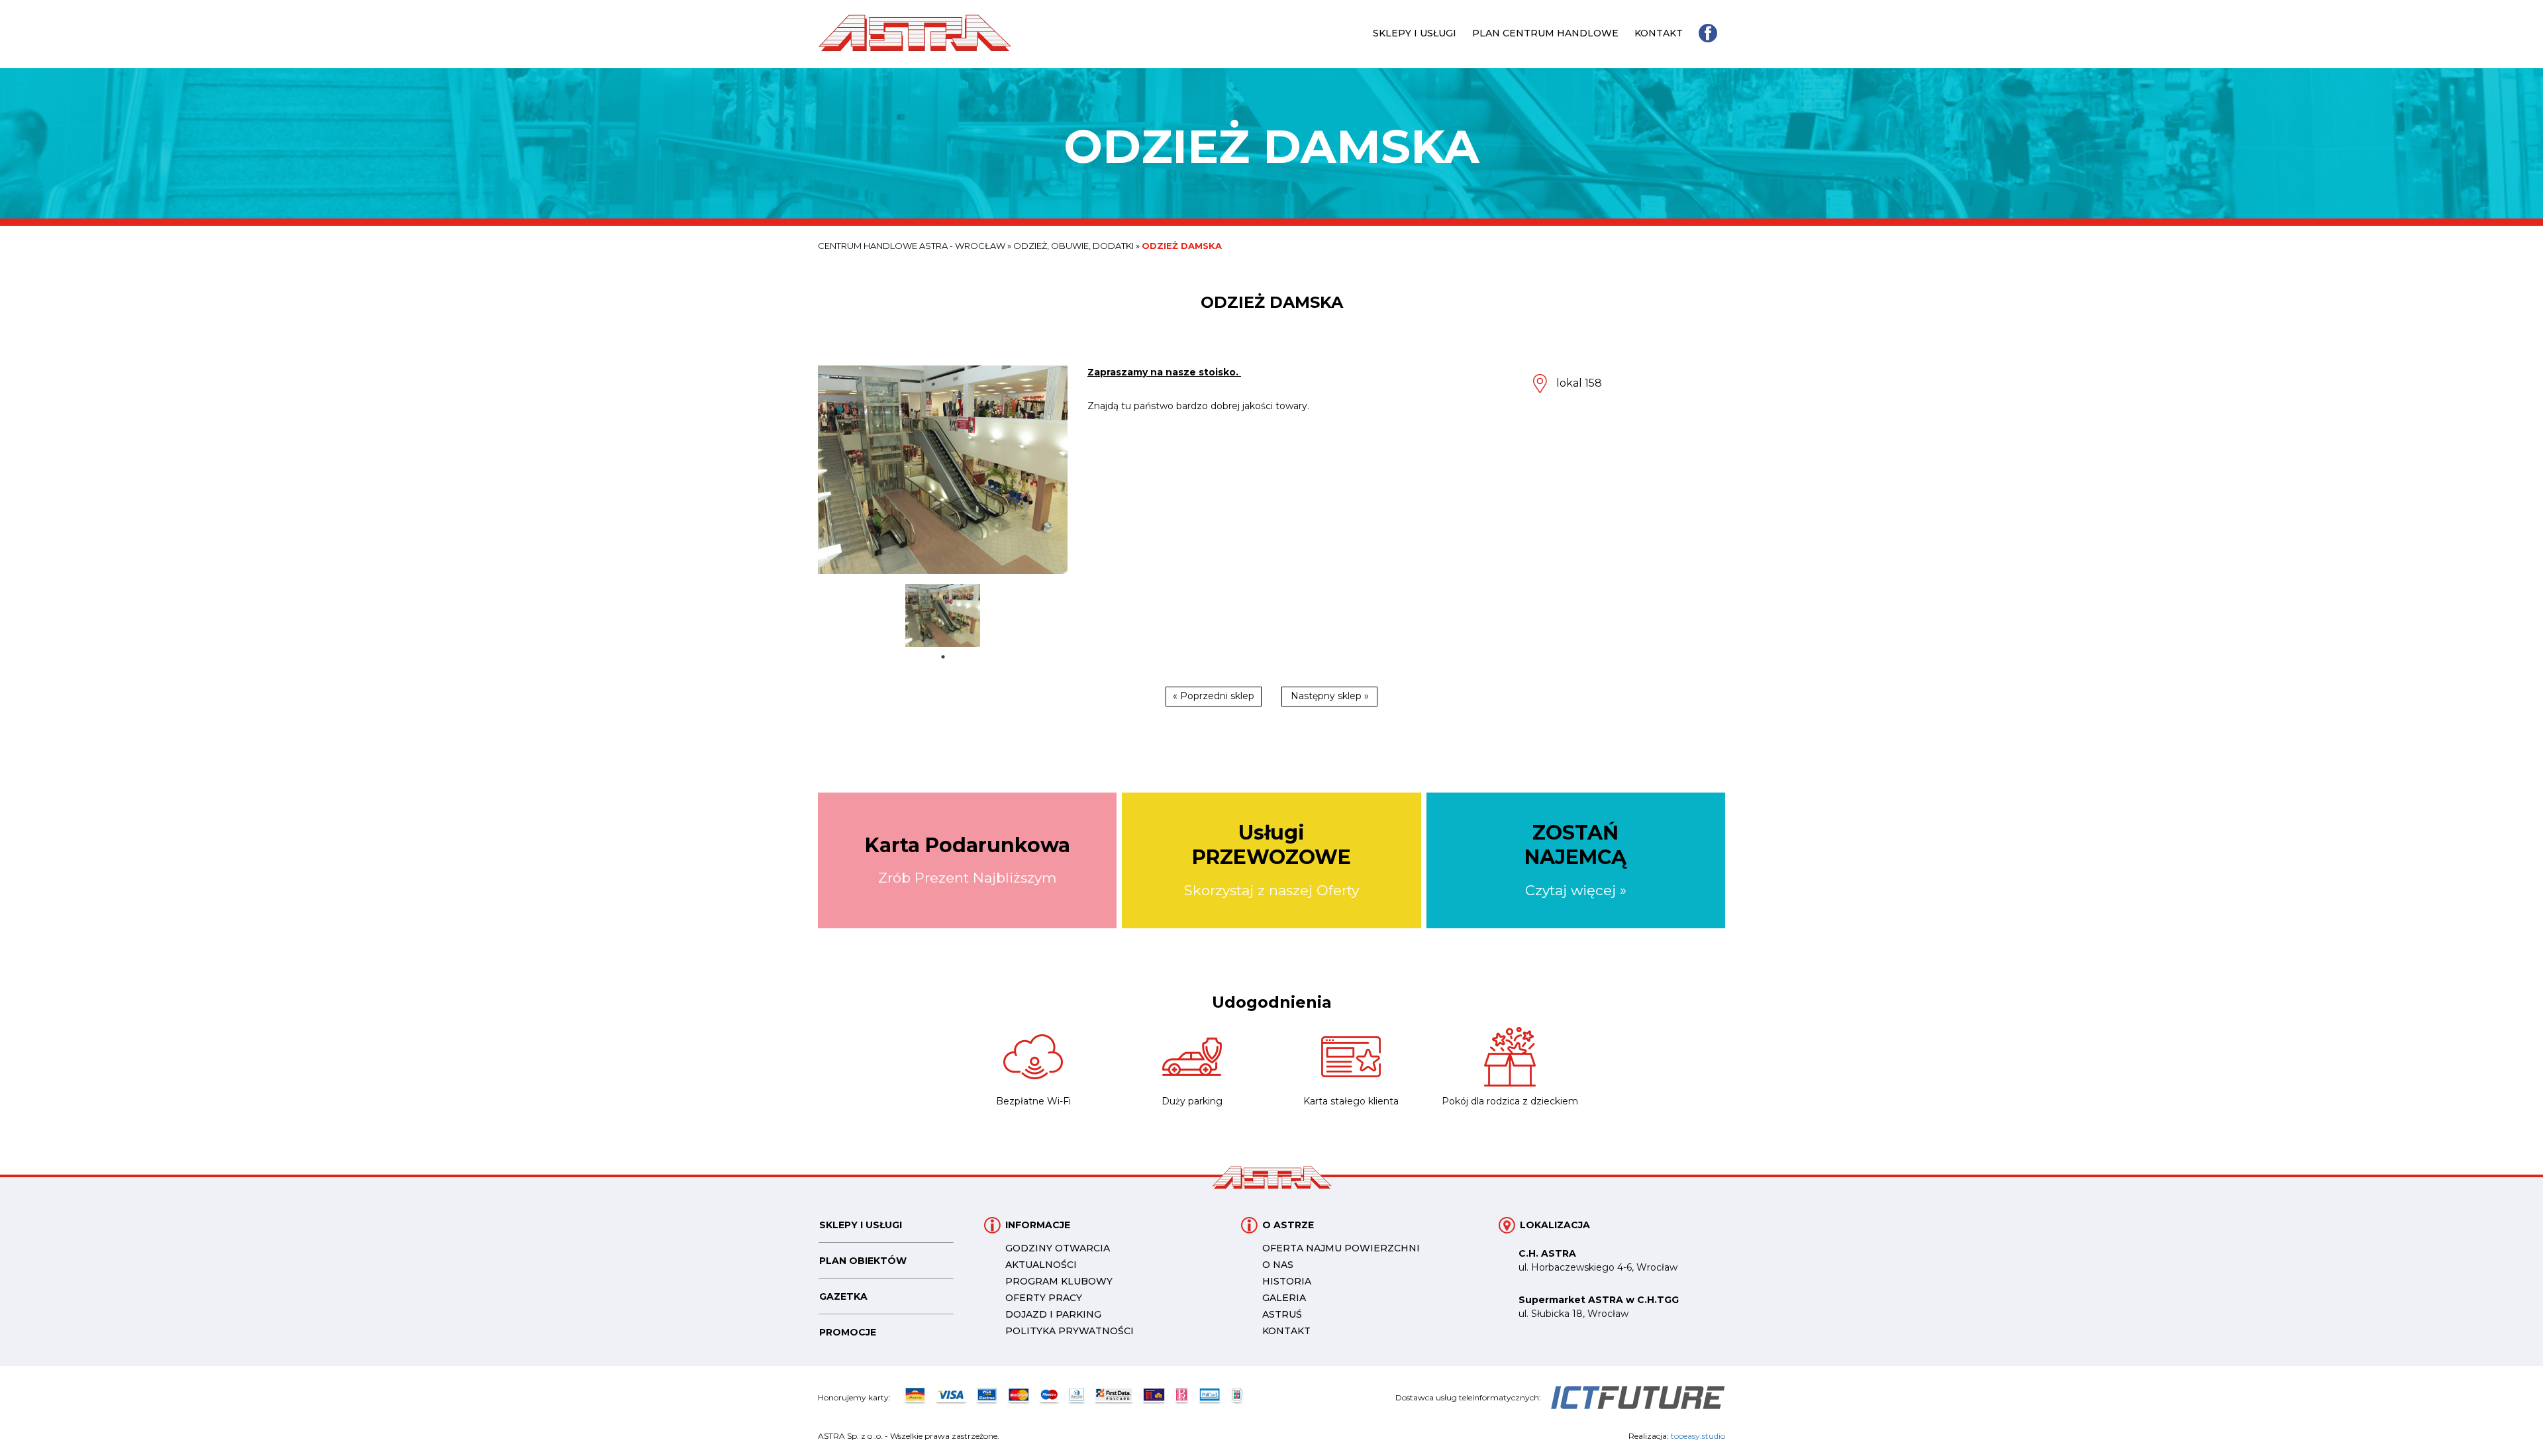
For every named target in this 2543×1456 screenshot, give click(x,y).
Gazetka (843, 1296)
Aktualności (1041, 1265)
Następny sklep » (1330, 696)
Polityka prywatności (1070, 1331)
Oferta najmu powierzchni (1341, 1248)
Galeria (1284, 1298)
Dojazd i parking (1053, 1314)
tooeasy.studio (1698, 1436)
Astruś (1282, 1314)
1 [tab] (943, 657)
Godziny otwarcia (1058, 1248)
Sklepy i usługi (1415, 33)
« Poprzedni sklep (1214, 696)
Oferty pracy (1044, 1298)
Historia (1287, 1281)
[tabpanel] (943, 615)
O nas (1278, 1265)
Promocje (848, 1332)
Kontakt (1659, 33)
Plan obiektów (863, 1261)
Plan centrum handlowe (1545, 33)
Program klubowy (1059, 1281)
